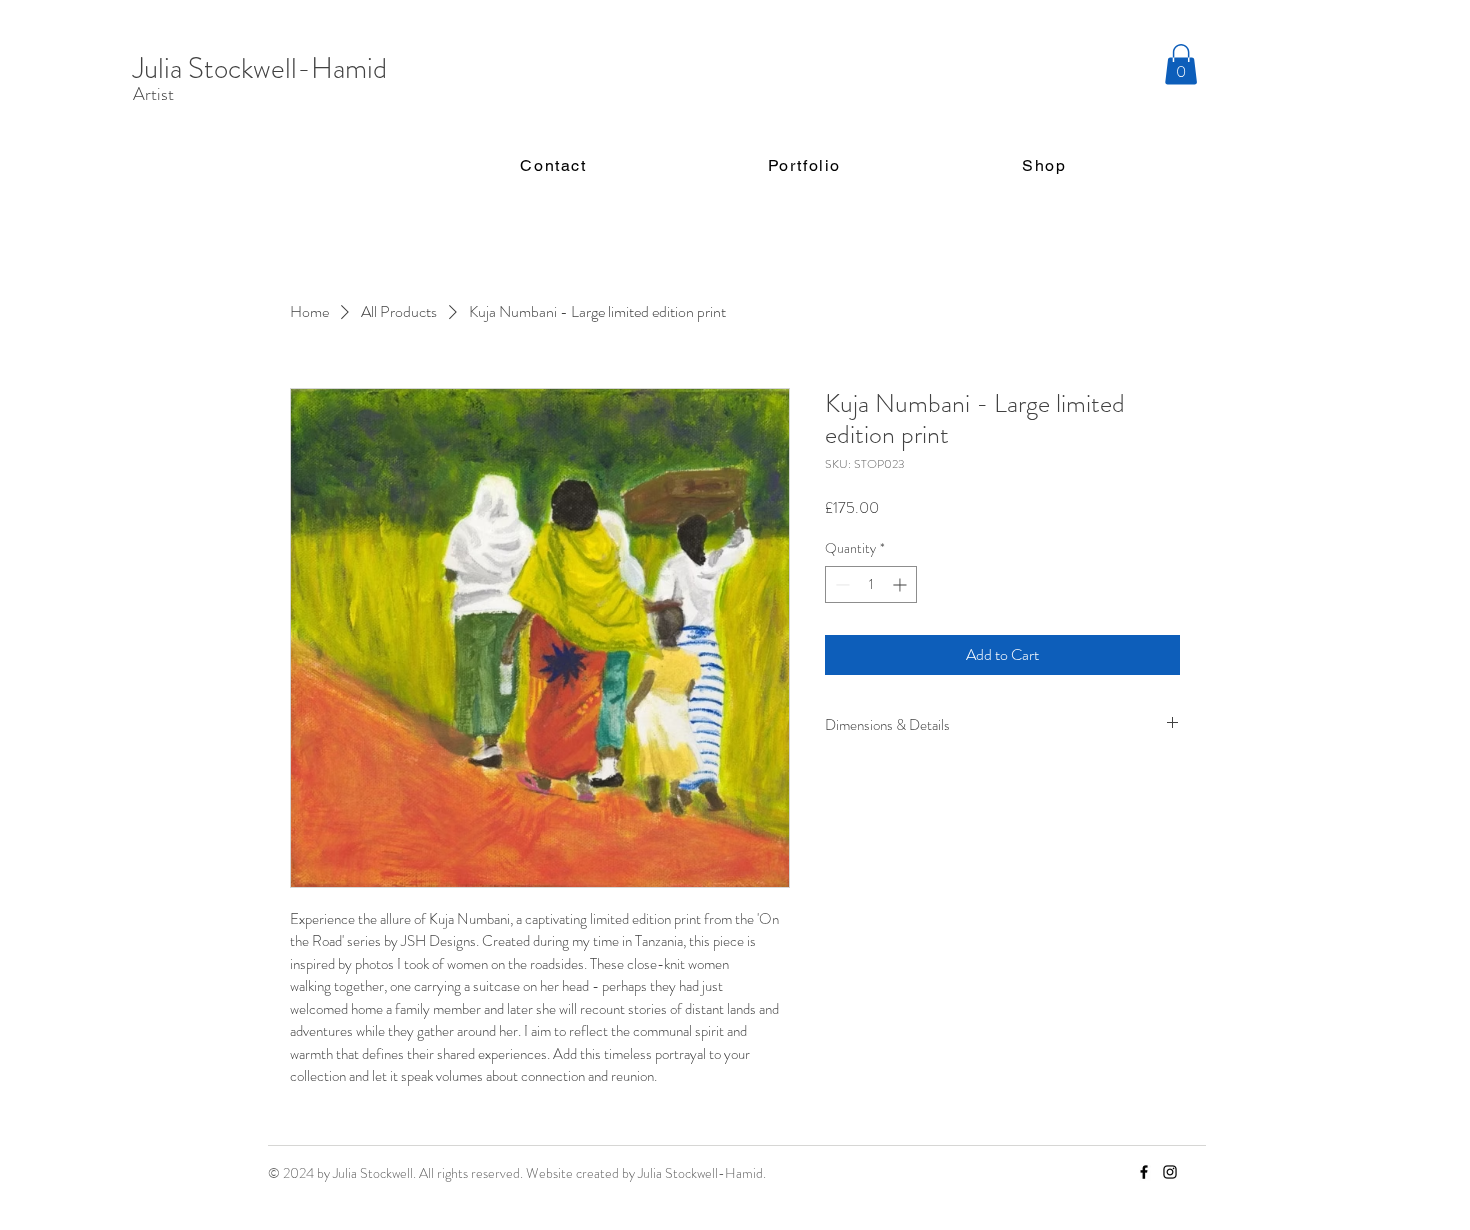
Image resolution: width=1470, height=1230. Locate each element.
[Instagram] (1170, 1172)
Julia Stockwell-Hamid (260, 68)
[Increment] (901, 584)
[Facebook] (1144, 1172)
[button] (1181, 64)
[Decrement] (840, 584)
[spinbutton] (871, 584)
